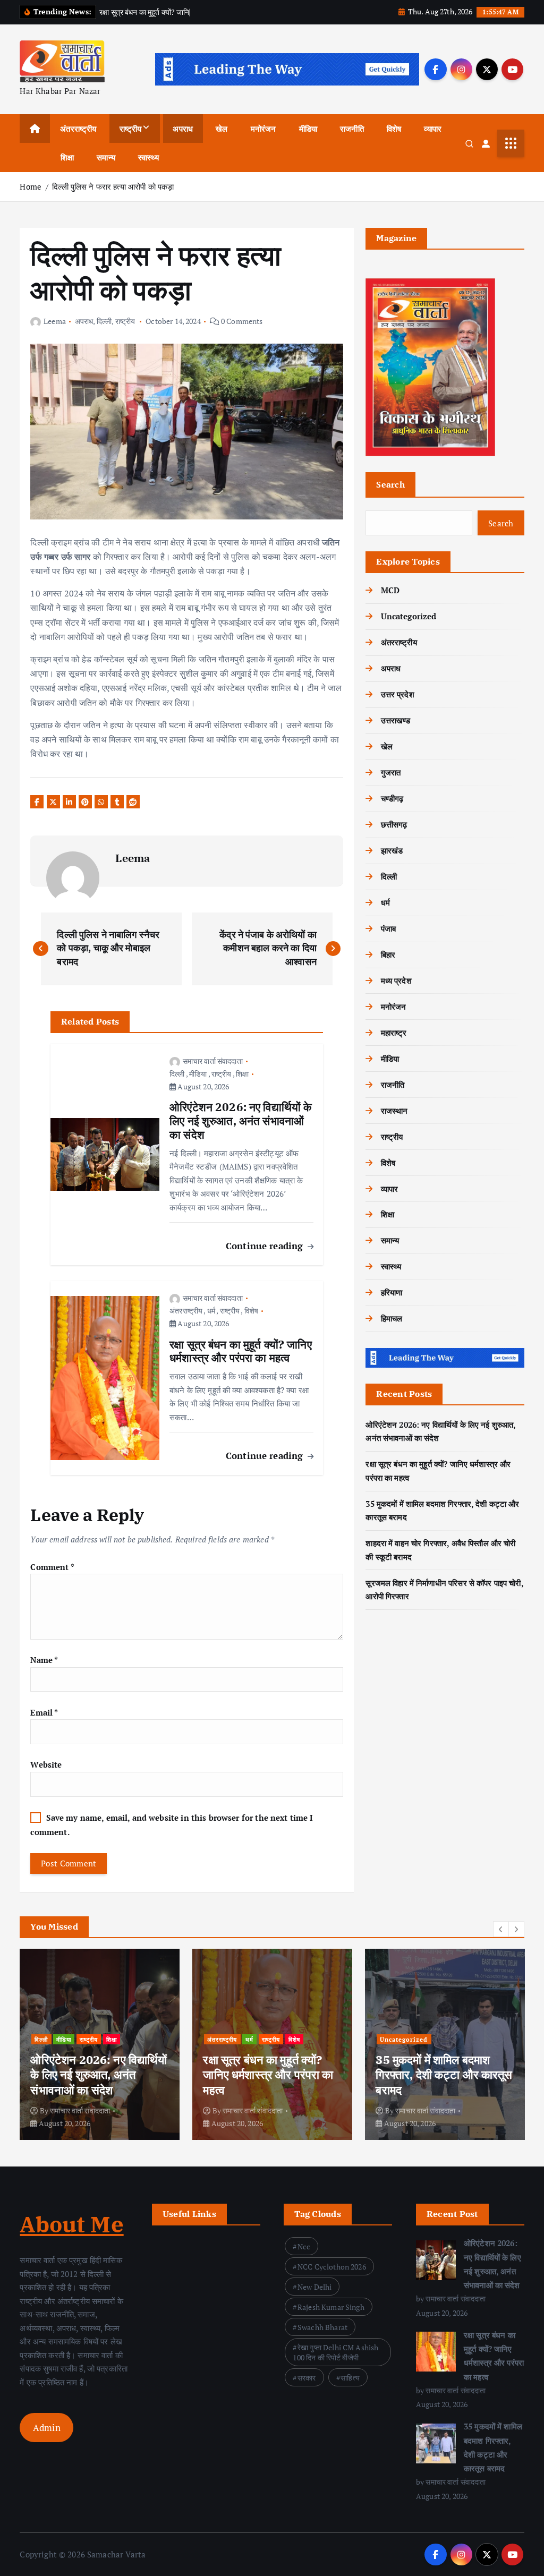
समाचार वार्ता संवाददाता (213, 1061)
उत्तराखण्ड (396, 720)
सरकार (307, 2378)
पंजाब (388, 928)
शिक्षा (67, 157)
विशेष (394, 129)
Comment (52, 1567)
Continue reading (266, 1246)
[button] (501, 1929)
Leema (54, 321)
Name (44, 1660)
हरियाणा (392, 1292)
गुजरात (391, 772)
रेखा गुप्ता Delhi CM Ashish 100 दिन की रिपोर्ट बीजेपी (335, 2352)
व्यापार (433, 129)
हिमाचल (392, 1318)
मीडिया (308, 129)
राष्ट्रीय (131, 129)
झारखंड (392, 850)
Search (390, 484)
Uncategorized (409, 616)
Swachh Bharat (322, 2327)
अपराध (183, 129)
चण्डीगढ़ (392, 798)
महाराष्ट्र (394, 1033)
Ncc (304, 2246)
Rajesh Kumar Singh (331, 2307)
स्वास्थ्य (148, 157)
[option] (100, 2044)
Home (31, 186)
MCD (390, 590)
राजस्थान (394, 1111)
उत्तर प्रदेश (397, 694)
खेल (222, 129)
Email (44, 1712)
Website (46, 1764)
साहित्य (350, 2378)
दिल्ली (104, 321)
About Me (71, 2224)
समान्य (106, 157)
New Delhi (314, 2287)
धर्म (211, 1311)
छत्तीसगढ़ (394, 824)
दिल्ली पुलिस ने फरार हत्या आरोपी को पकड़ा (113, 186)
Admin (47, 2428)
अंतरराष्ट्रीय (78, 129)
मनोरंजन (263, 129)
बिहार (388, 954)
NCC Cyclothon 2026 (332, 2267)
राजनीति (352, 129)
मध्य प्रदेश (396, 980)
